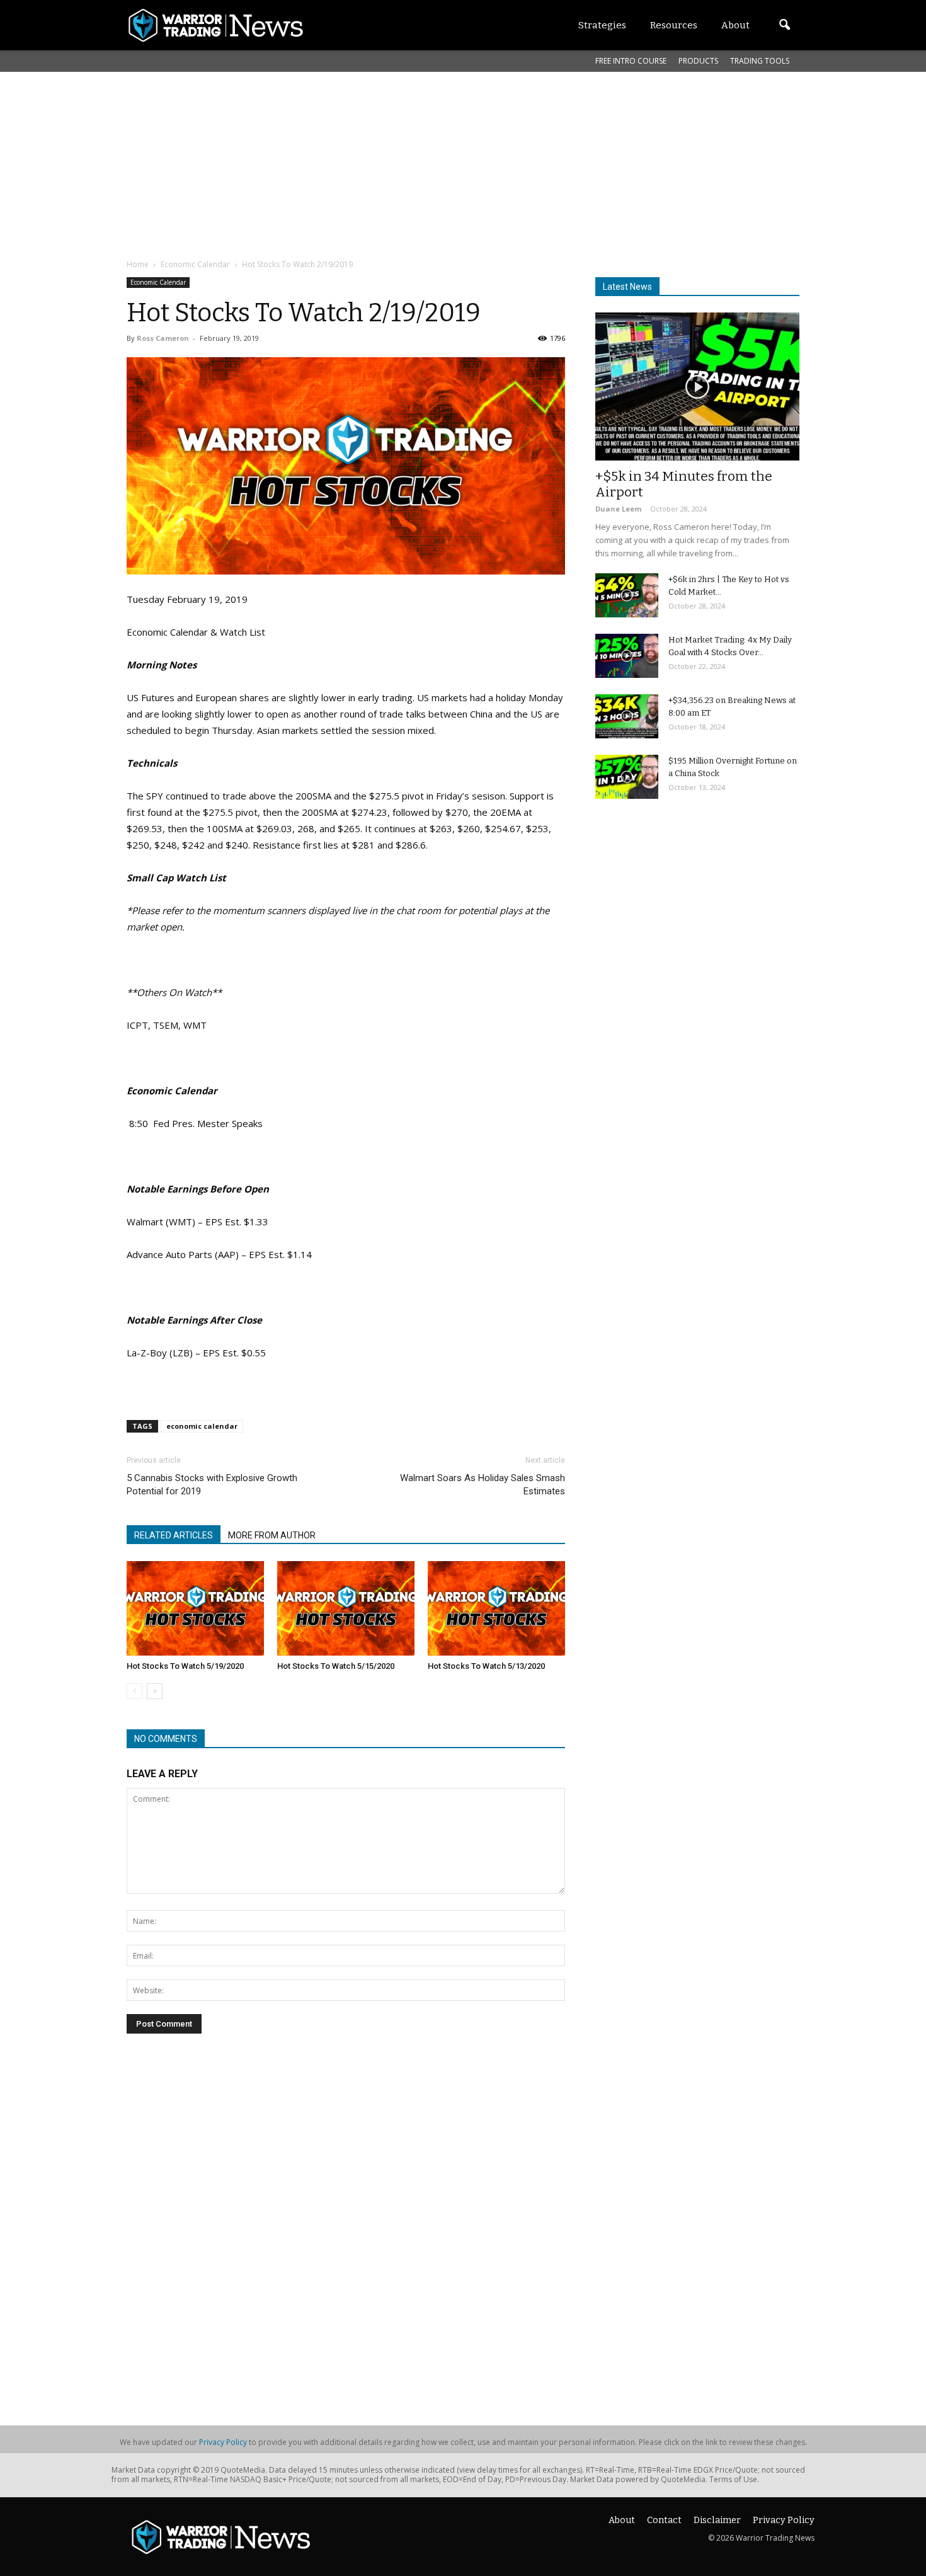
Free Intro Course (631, 61)
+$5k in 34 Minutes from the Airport (684, 484)
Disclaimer (717, 2520)
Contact (664, 2520)
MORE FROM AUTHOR (272, 1535)
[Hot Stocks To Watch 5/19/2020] (195, 1608)
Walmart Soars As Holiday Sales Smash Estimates (483, 1485)
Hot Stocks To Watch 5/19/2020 (185, 1666)
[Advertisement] (432, 163)
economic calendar (202, 1426)
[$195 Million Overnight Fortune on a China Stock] (627, 777)
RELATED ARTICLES (174, 1535)
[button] (784, 25)
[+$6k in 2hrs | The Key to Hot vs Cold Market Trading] (627, 595)
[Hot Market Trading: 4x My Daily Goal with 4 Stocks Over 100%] (627, 656)
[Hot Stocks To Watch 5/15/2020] (346, 1608)
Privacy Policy (223, 2442)
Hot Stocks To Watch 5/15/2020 (336, 1666)
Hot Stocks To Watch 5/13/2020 (486, 1666)
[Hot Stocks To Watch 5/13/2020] (496, 1608)
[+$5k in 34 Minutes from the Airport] (697, 386)
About (622, 2520)
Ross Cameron (163, 338)
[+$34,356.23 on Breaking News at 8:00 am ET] (627, 716)
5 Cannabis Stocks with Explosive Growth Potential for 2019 (212, 1485)
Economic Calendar (158, 282)
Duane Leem (618, 509)
